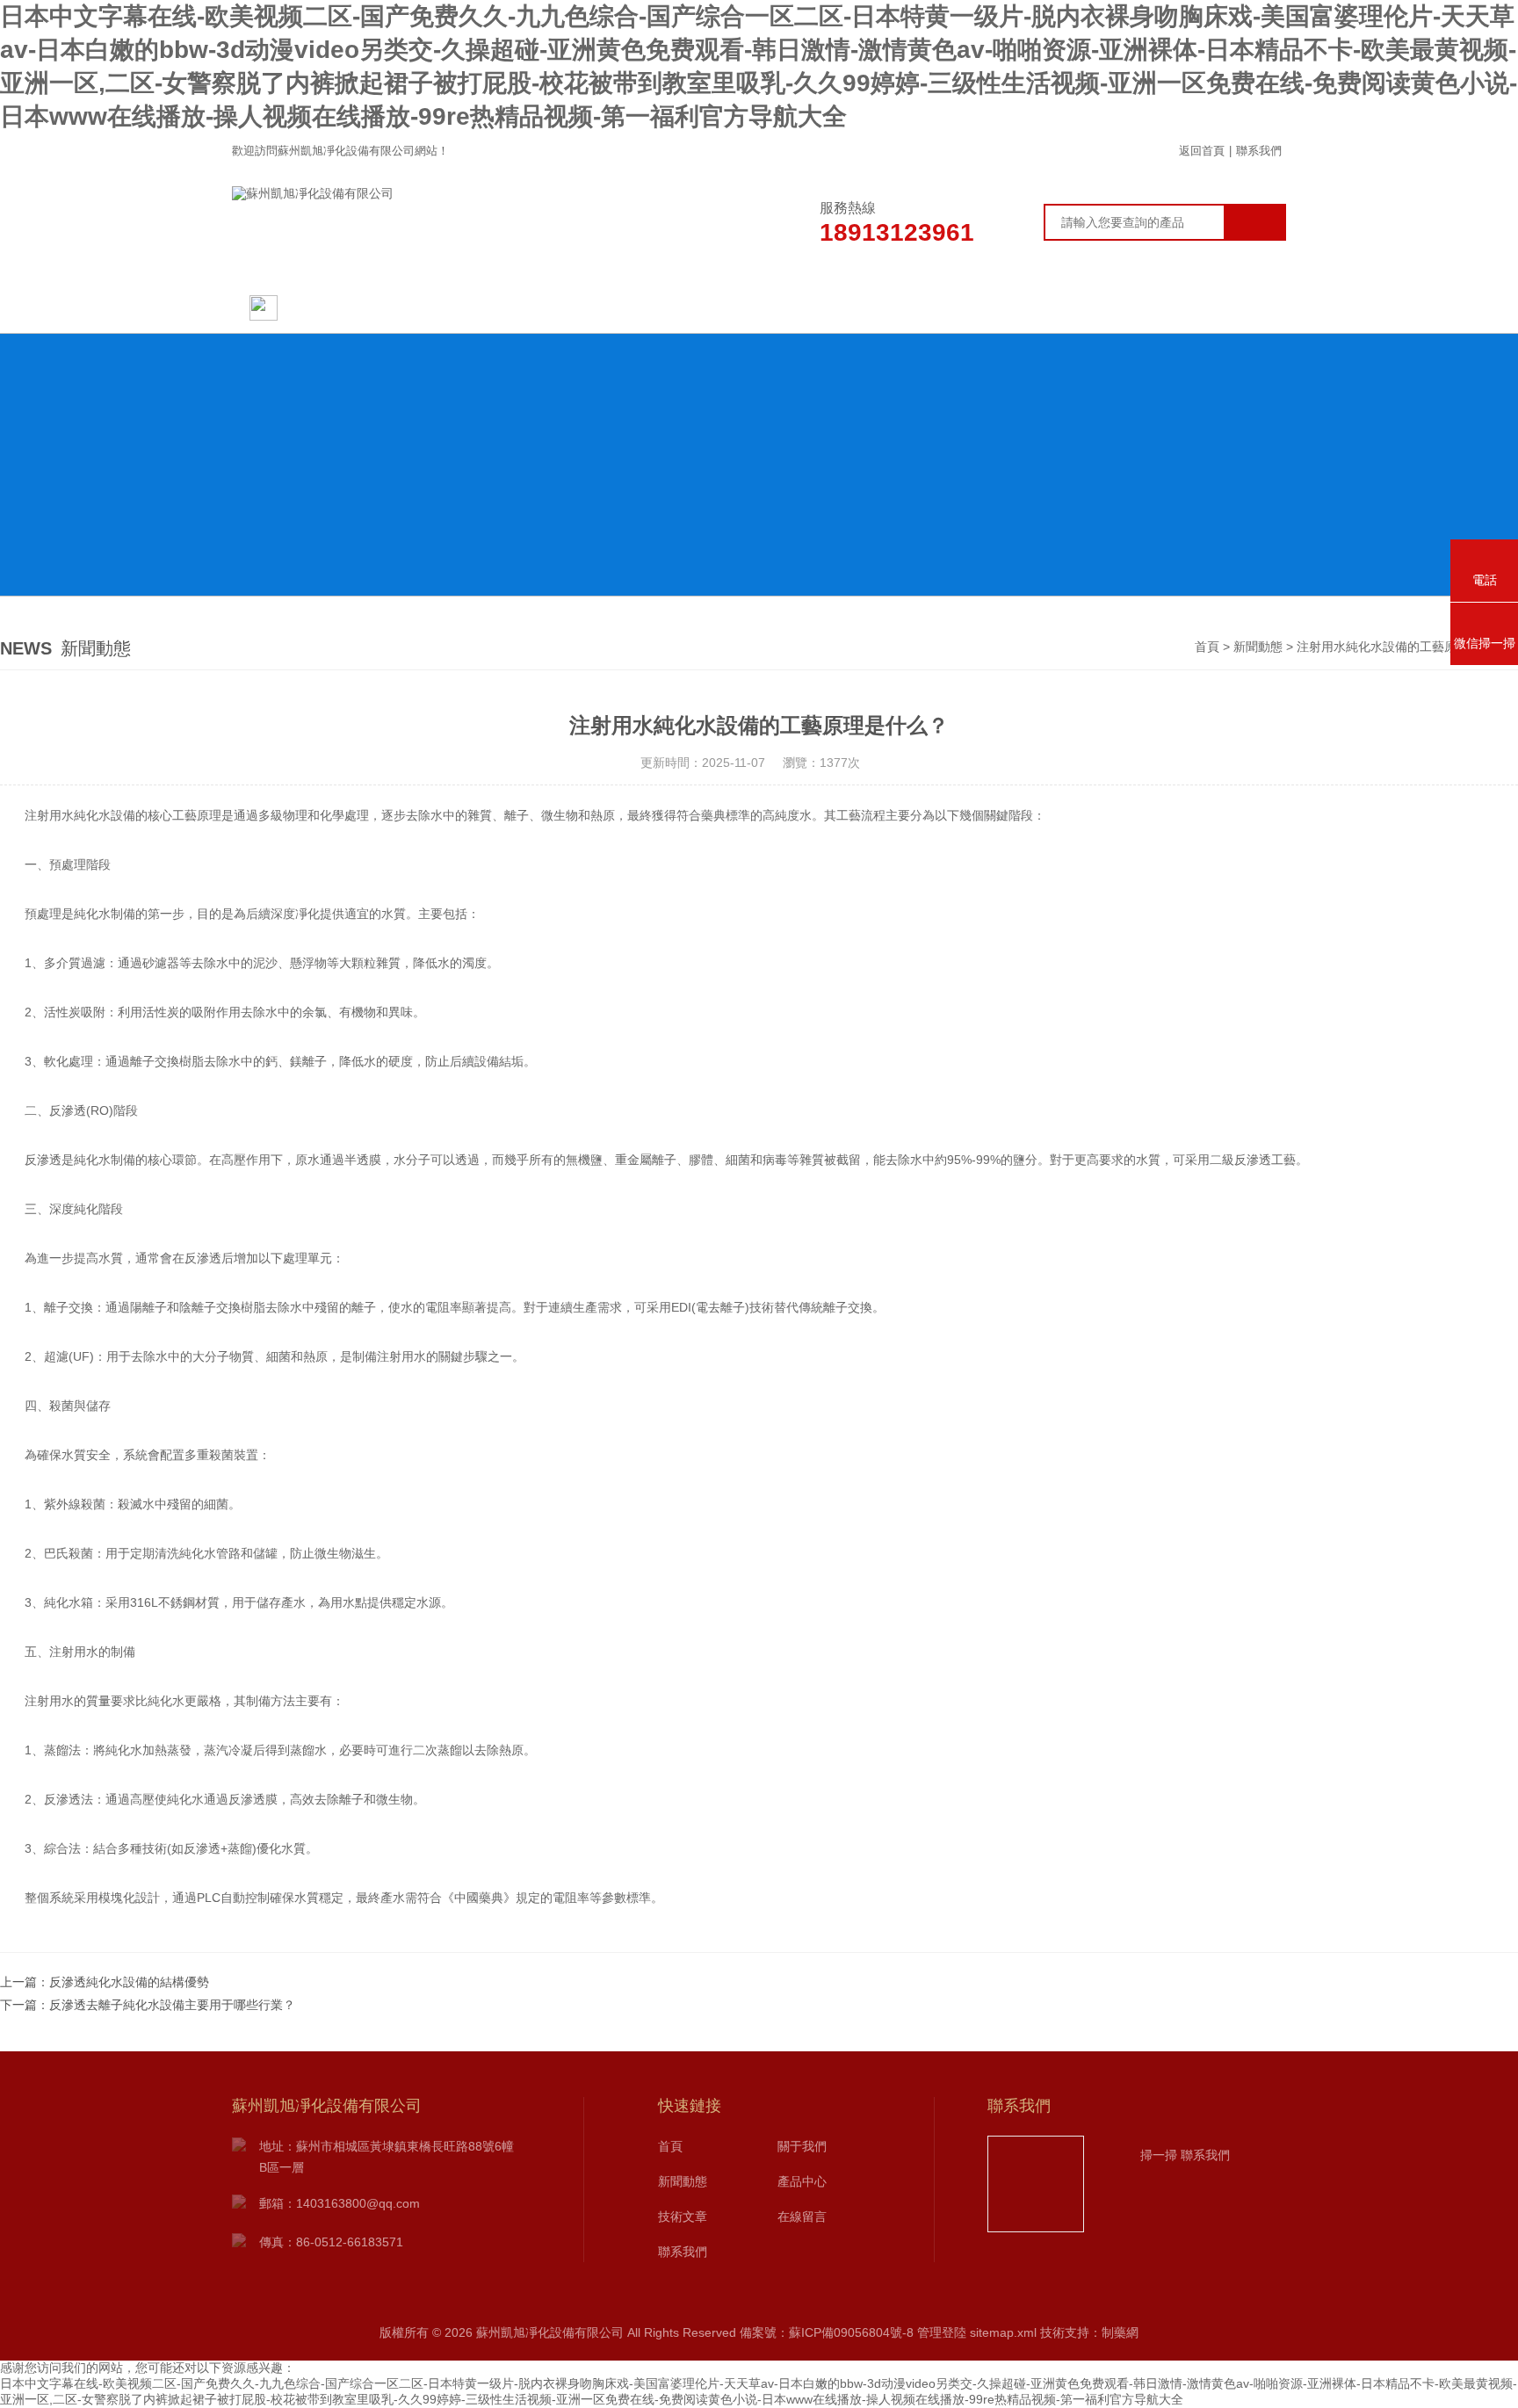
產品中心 (693, 307)
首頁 (1207, 647)
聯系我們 (1259, 151)
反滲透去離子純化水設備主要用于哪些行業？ (172, 2005)
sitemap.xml (1003, 2332)
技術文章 (825, 307)
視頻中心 (957, 307)
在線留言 (1088, 307)
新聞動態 (561, 307)
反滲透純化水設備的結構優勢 (129, 1982)
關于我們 (430, 307)
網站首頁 (316, 307)
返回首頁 (1202, 151)
